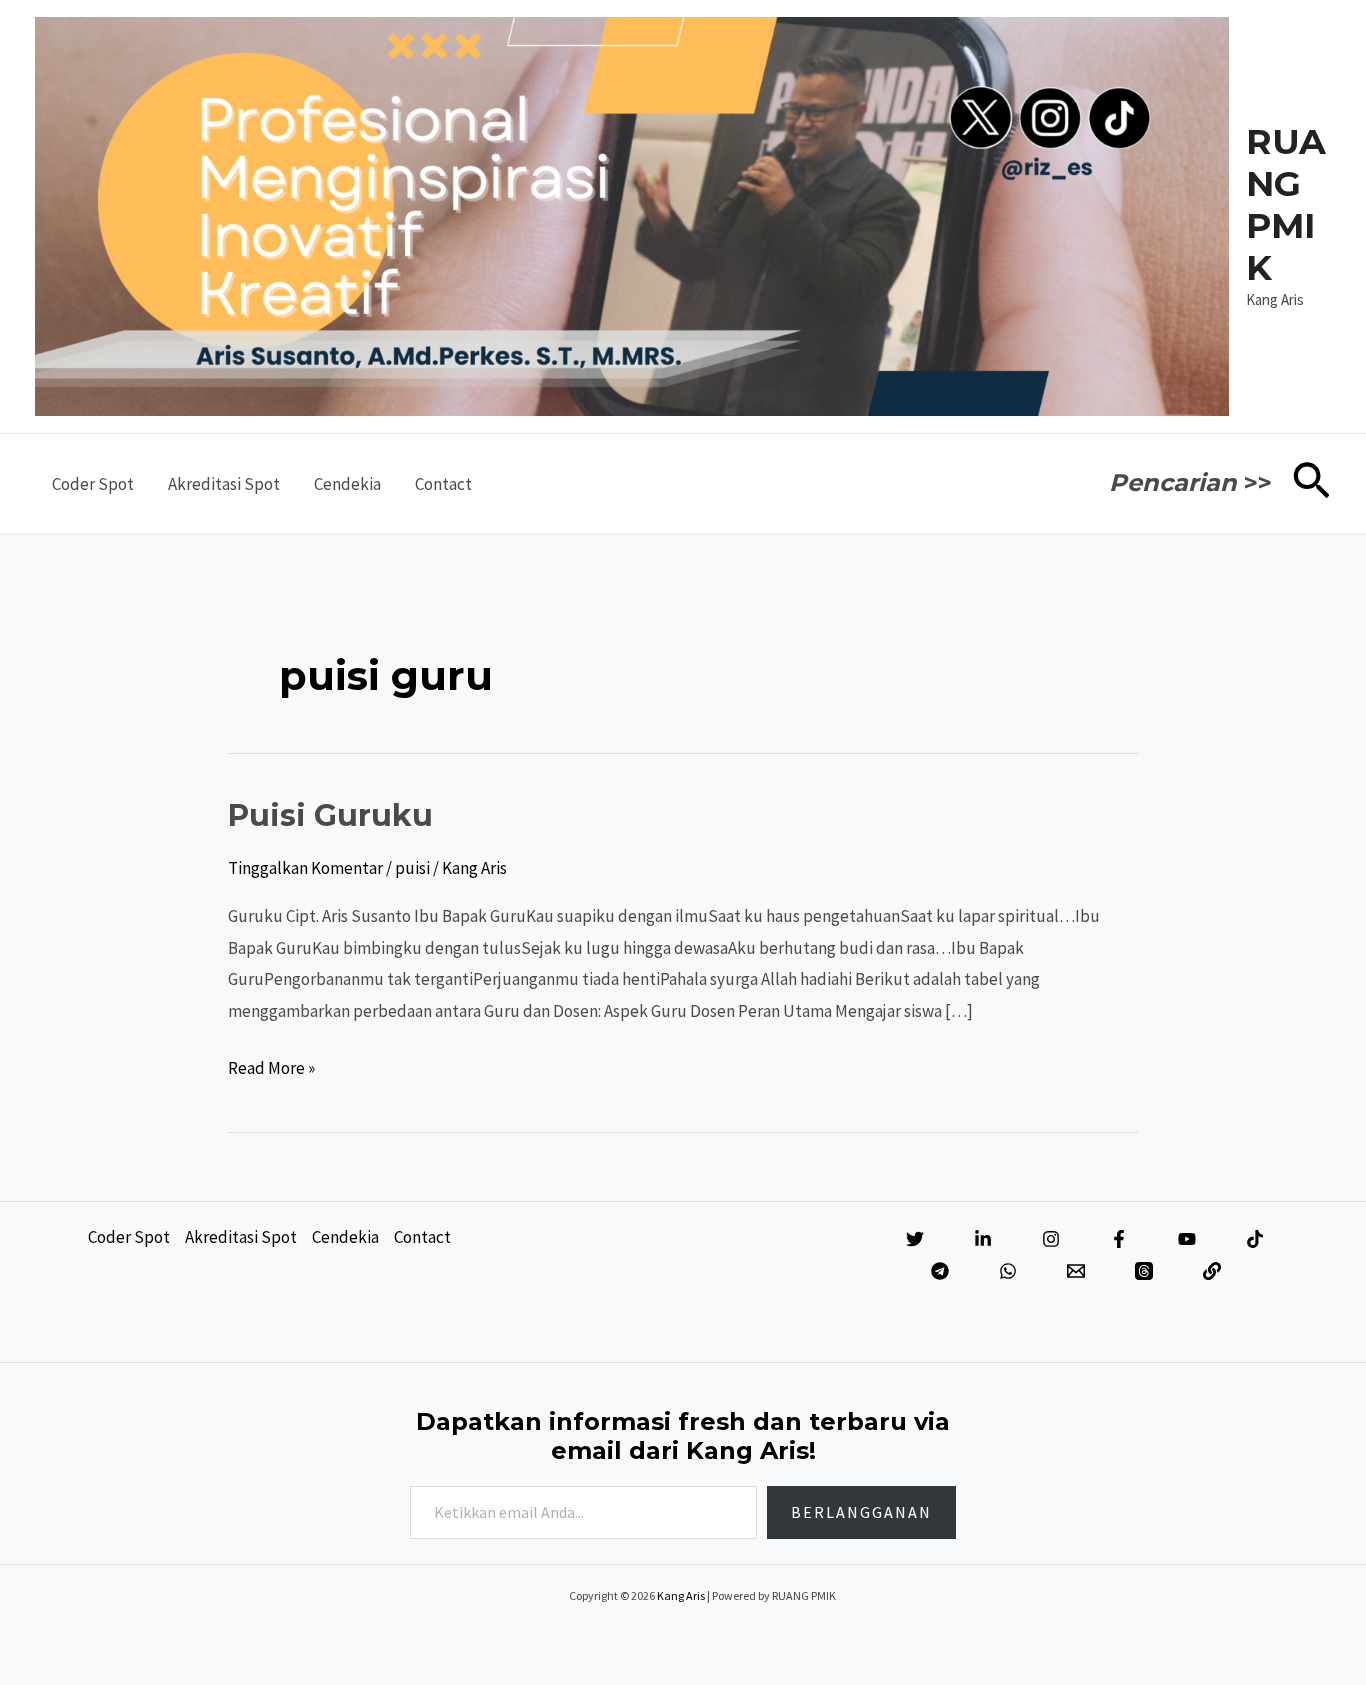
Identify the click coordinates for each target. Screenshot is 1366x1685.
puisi (412, 868)
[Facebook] (1119, 1239)
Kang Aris (681, 1595)
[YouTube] (1187, 1239)
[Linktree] (1212, 1271)
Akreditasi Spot (224, 484)
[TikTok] (1255, 1239)
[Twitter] (915, 1239)
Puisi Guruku (330, 815)
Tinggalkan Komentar (305, 868)
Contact (443, 484)
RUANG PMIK (1286, 204)
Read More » (271, 1070)
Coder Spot (93, 484)
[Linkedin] (983, 1239)
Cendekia (347, 484)
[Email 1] (1076, 1271)
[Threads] (1144, 1271)
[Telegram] (940, 1271)
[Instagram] (1051, 1239)
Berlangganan (861, 1512)
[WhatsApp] (1008, 1271)
